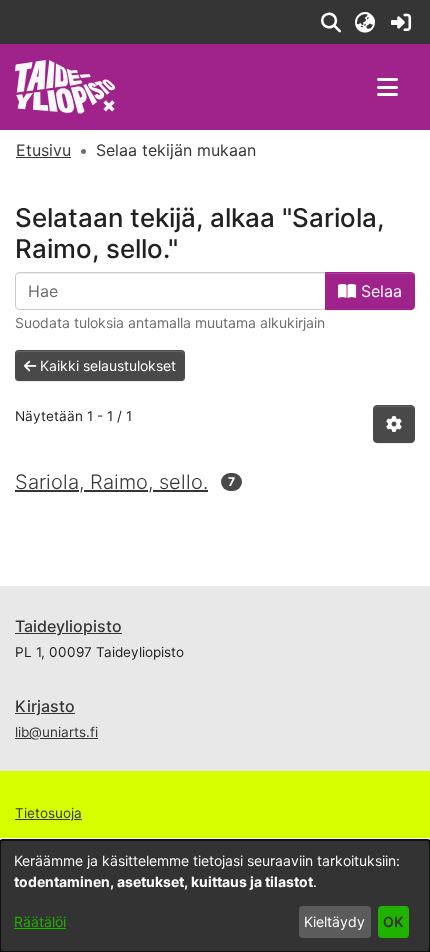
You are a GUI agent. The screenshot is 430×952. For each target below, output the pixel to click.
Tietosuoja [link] (48, 813)
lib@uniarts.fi (56, 732)
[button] (330, 22)
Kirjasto (45, 706)
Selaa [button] (379, 291)
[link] (400, 22)
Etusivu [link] (43, 150)
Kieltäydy (334, 921)
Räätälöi (40, 921)
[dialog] (215, 896)
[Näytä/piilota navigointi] (387, 87)
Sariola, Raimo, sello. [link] (111, 482)
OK (393, 921)
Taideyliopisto (68, 626)
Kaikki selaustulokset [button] (106, 365)
